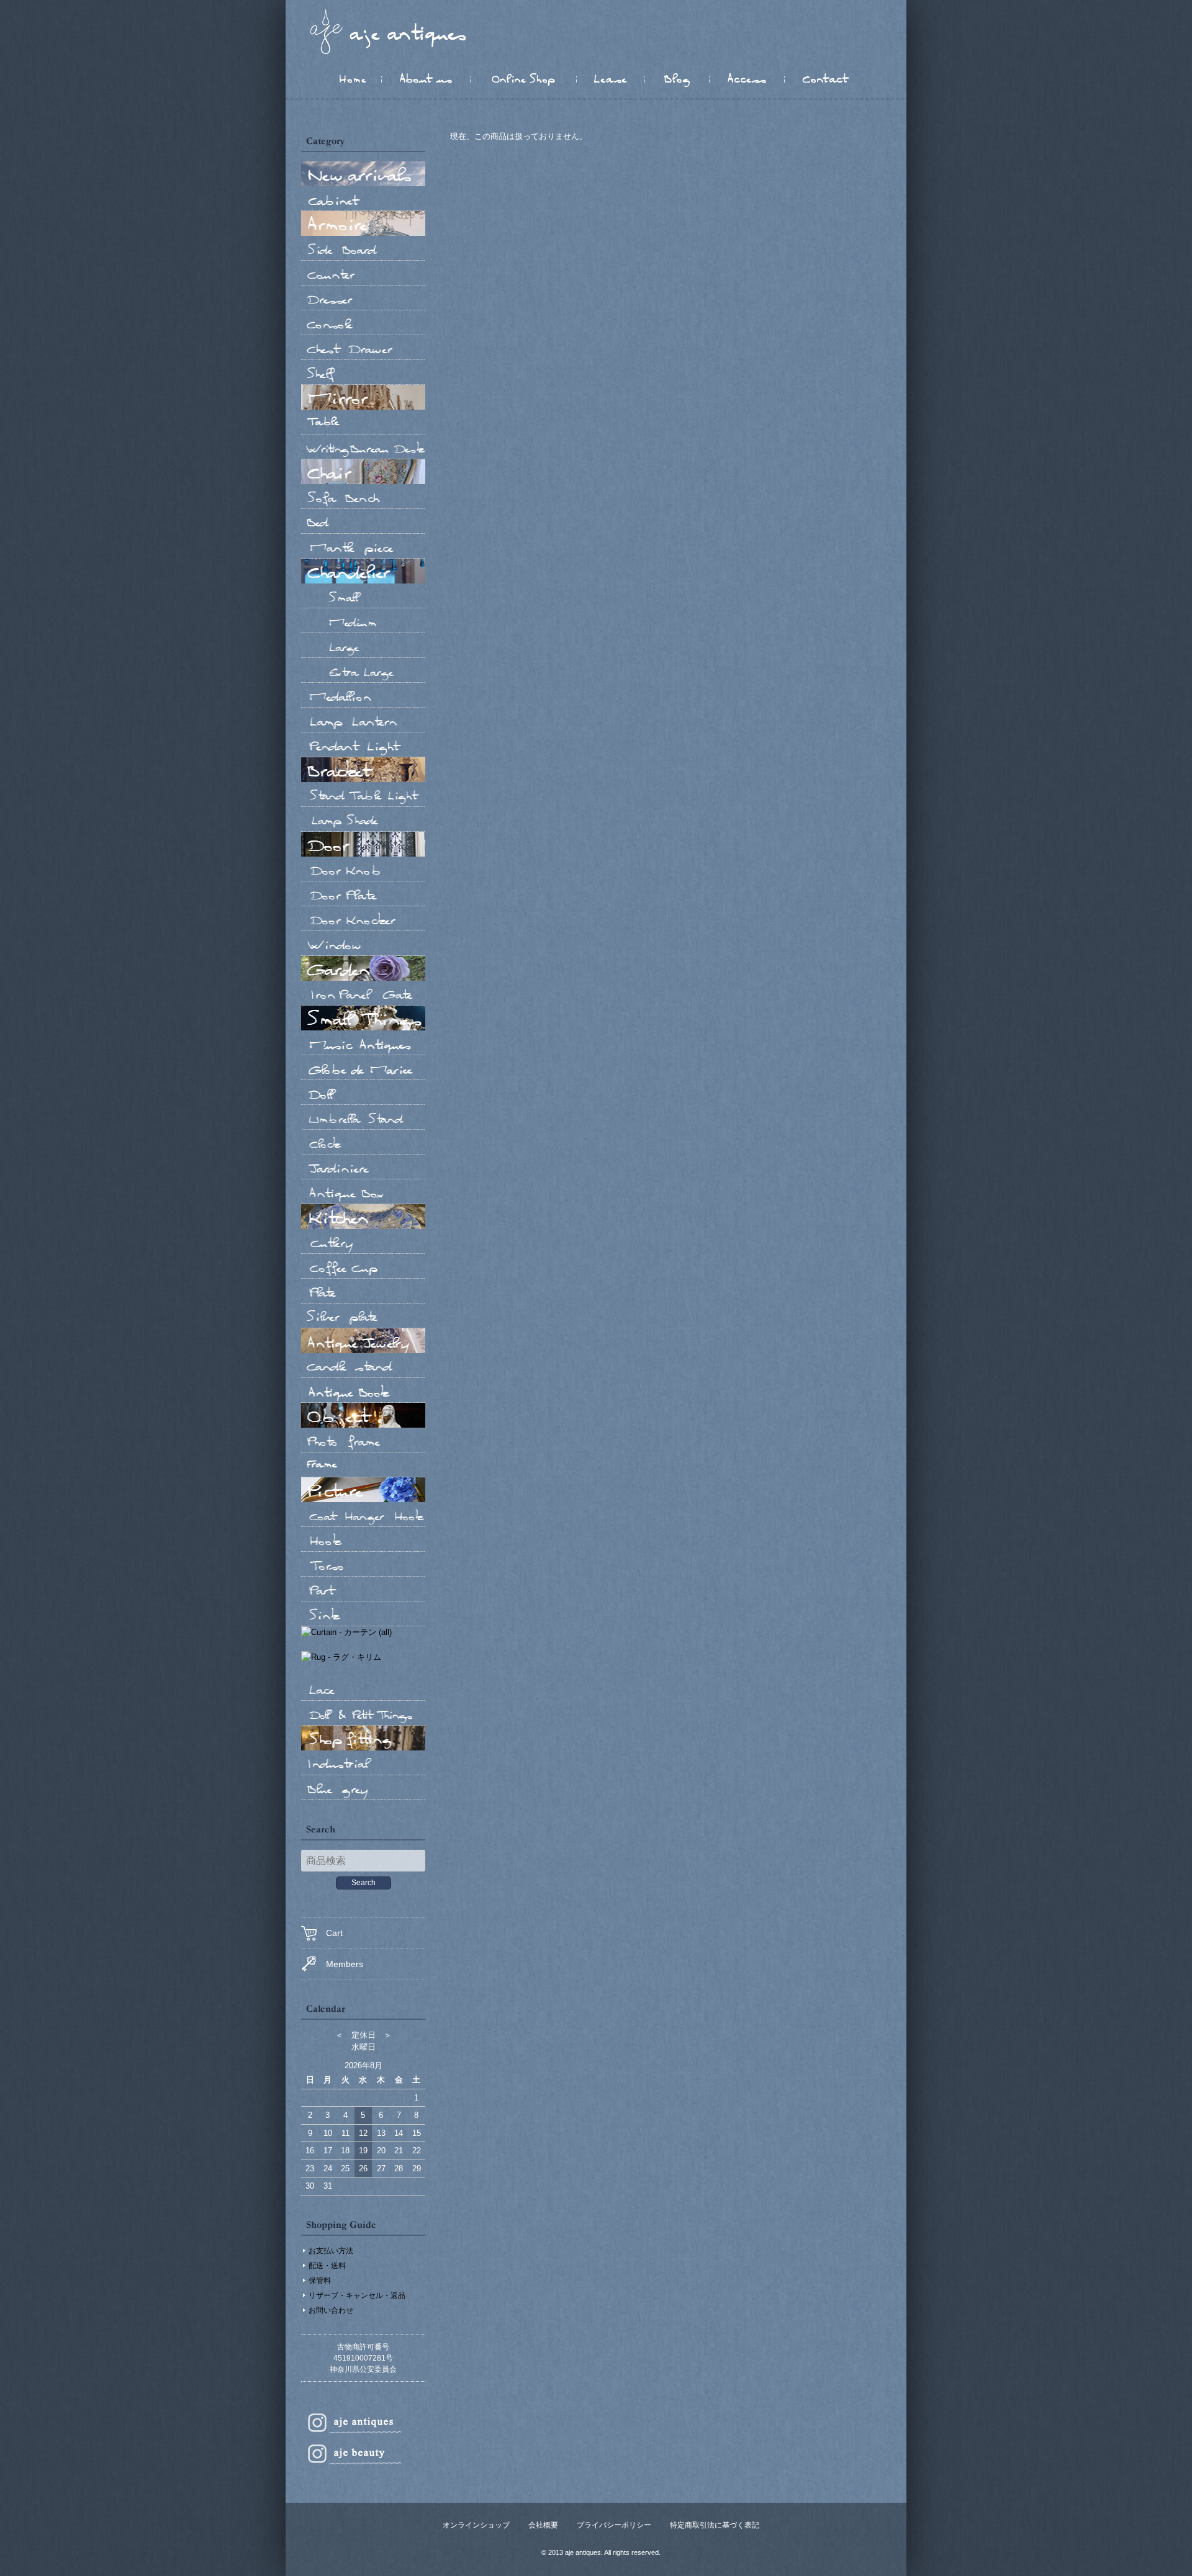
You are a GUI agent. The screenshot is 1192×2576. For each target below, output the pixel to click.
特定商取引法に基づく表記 (715, 2525)
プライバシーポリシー (614, 2525)
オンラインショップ (476, 2525)
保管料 (320, 2281)
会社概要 (543, 2525)
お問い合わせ (331, 2310)
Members (345, 1964)
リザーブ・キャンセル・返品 (357, 2295)
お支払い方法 (331, 2251)
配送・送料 (327, 2266)
